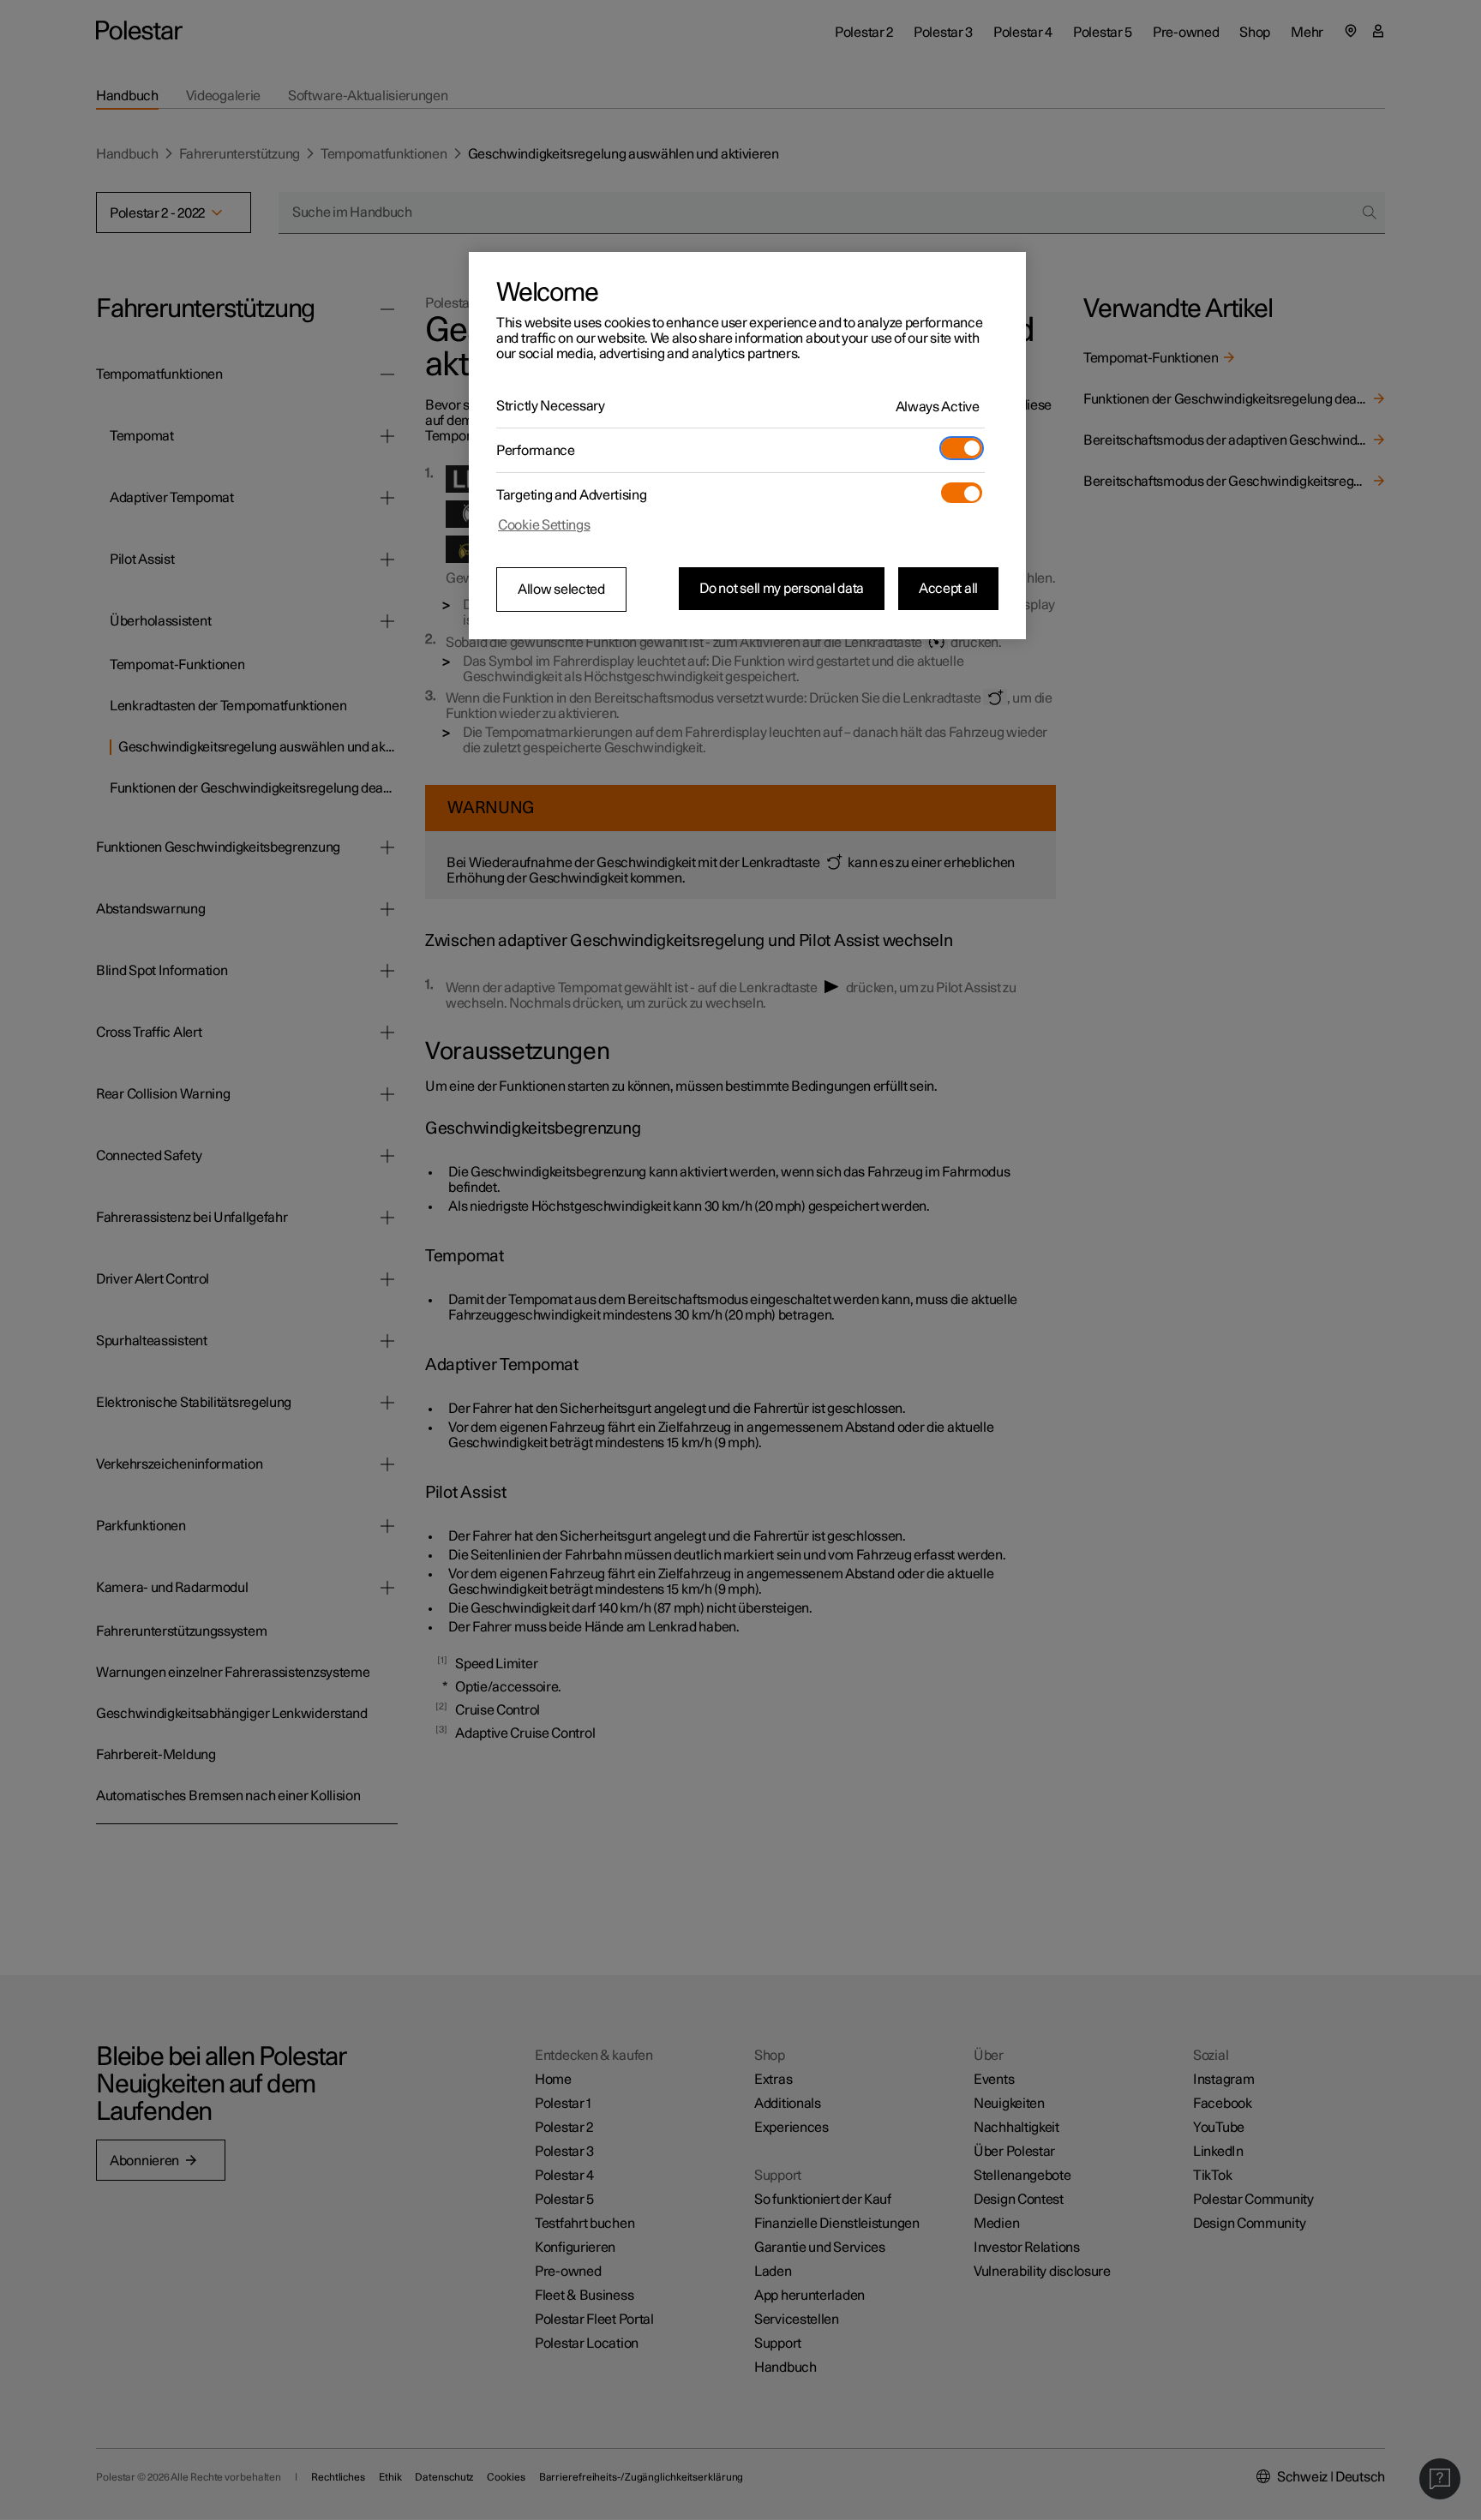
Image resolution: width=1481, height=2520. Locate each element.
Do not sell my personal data (782, 589)
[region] (747, 446)
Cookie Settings (544, 525)
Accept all (948, 589)
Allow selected (561, 590)
